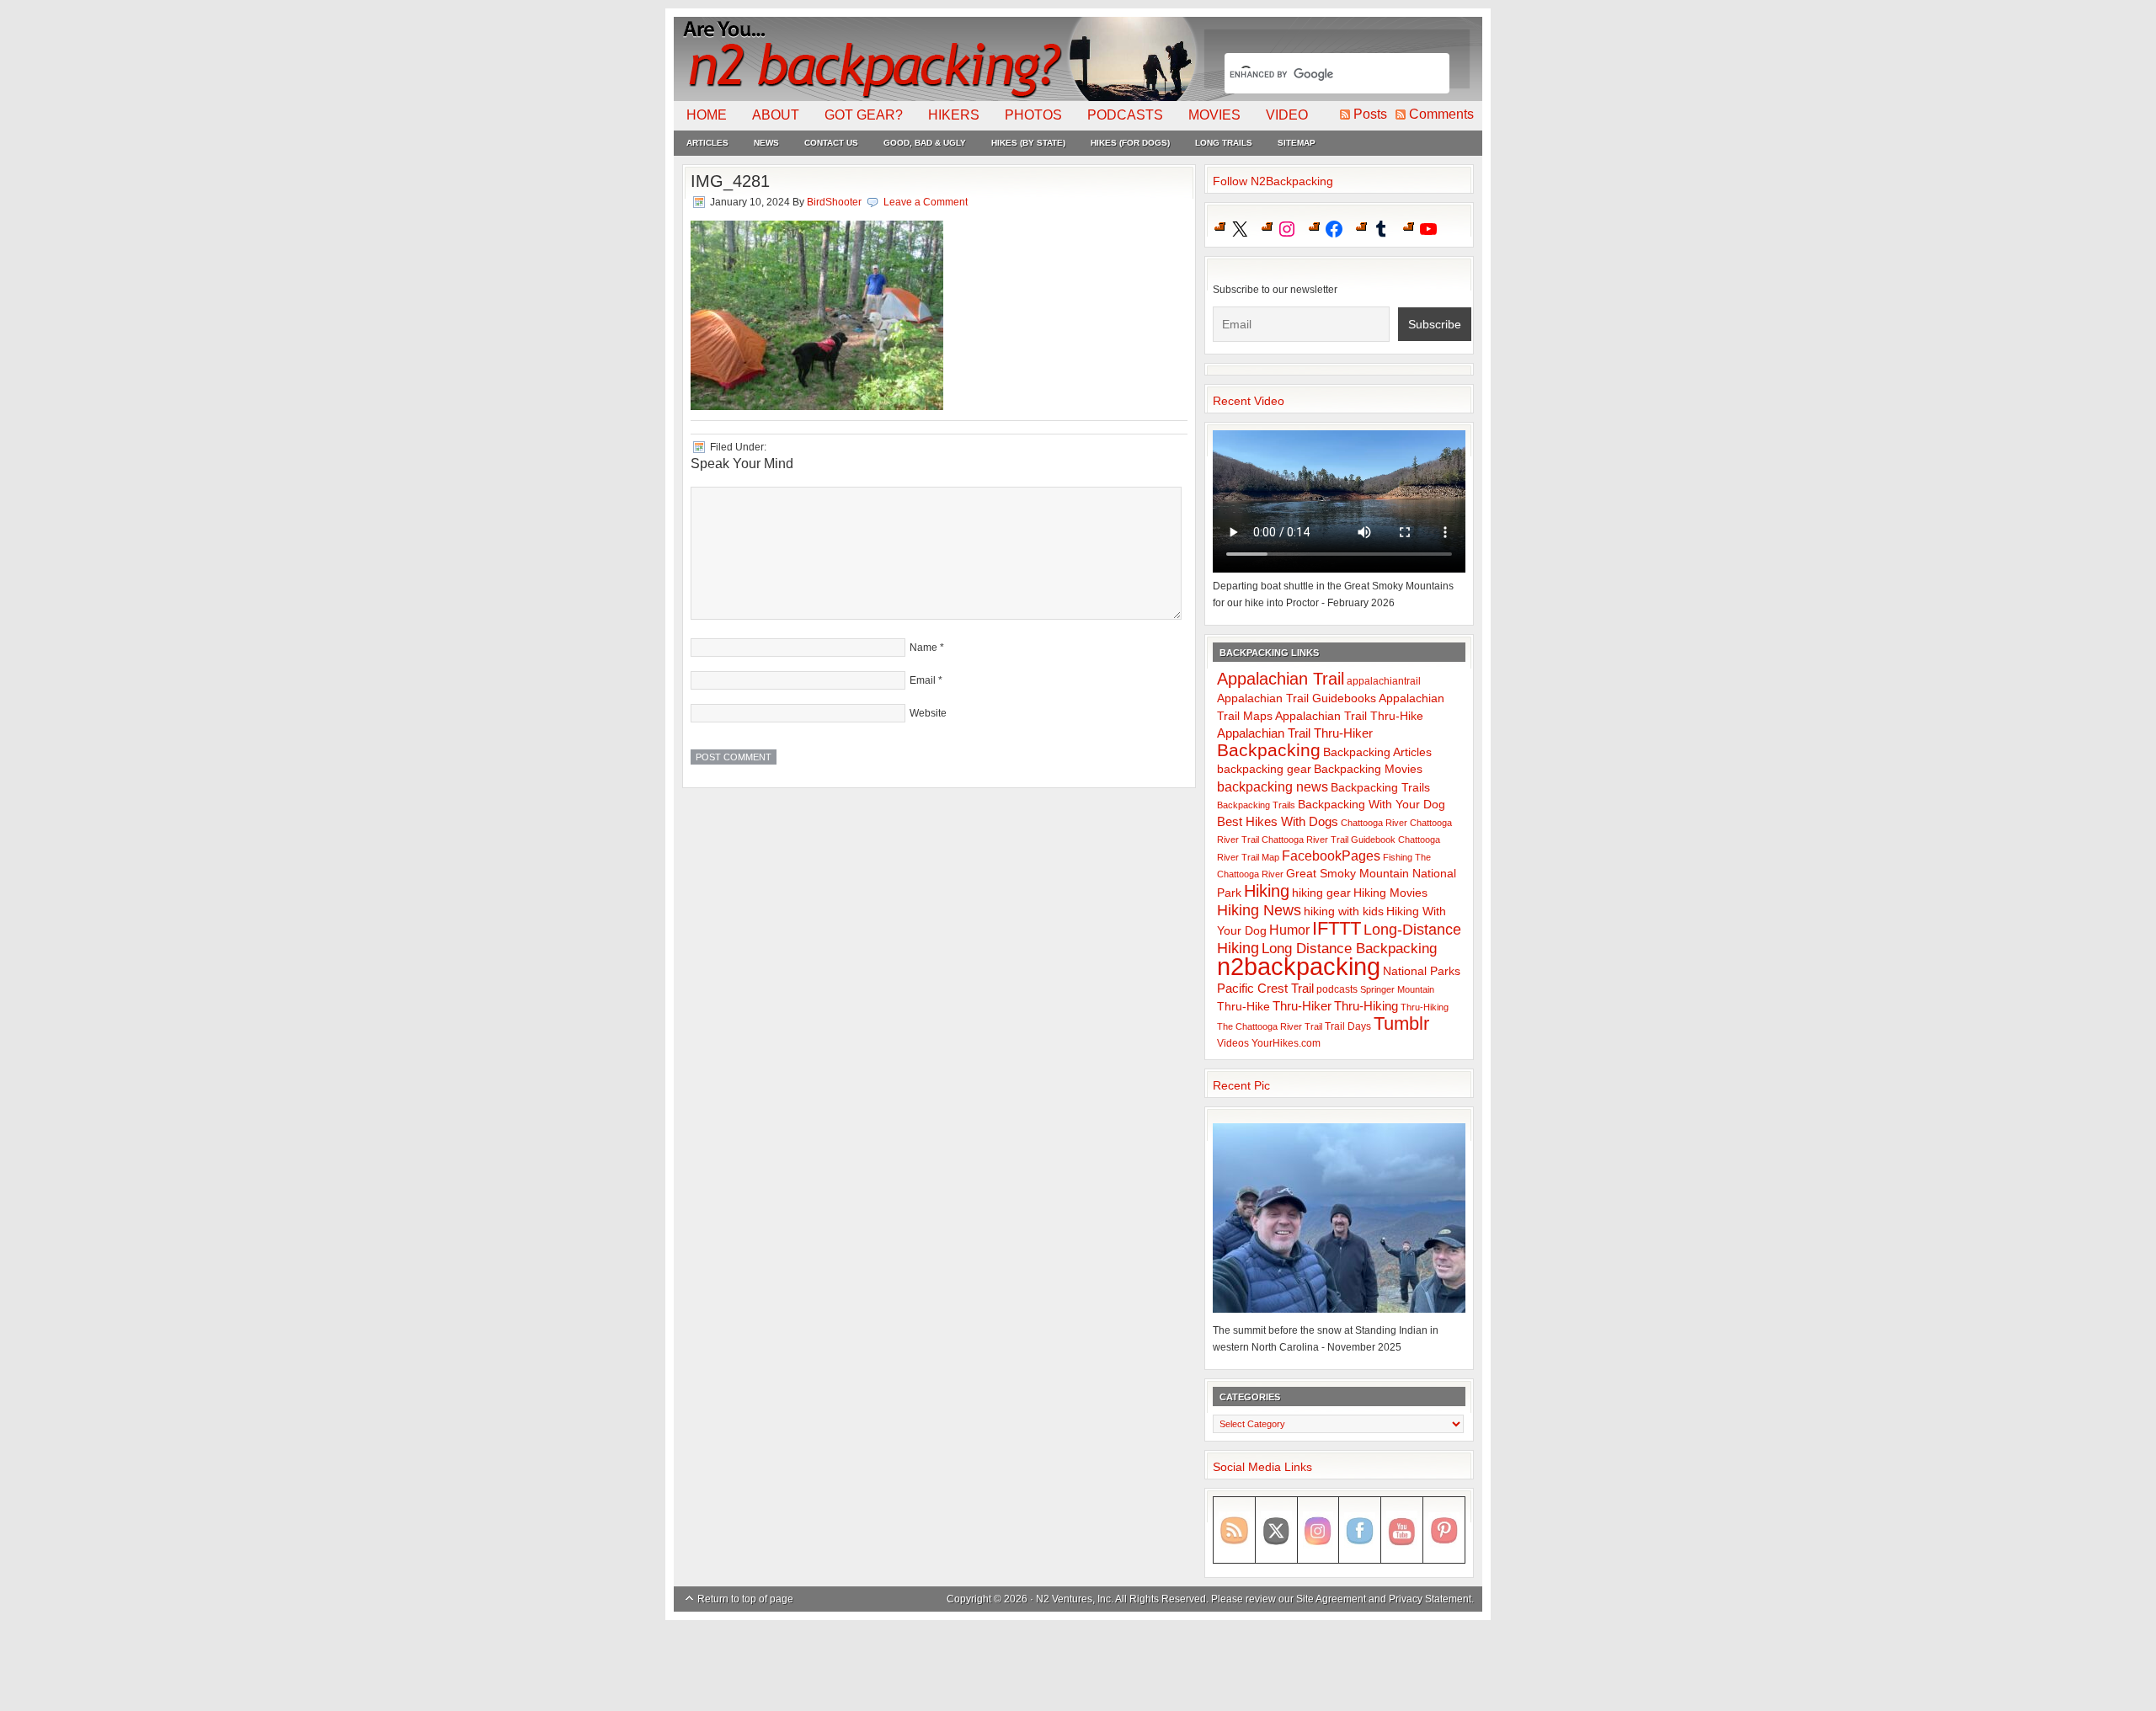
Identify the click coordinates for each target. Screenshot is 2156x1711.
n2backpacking (1299, 966)
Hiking (1267, 891)
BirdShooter (834, 202)
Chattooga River (1374, 823)
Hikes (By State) (1028, 143)
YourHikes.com (1286, 1043)
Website (928, 713)
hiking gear (1321, 893)
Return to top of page (745, 1599)
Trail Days (1348, 1026)
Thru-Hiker (1302, 1006)
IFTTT (1337, 928)
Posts (1370, 114)
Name (923, 648)
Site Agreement (1331, 1599)
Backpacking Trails (1380, 787)
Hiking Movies (1390, 893)
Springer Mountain (1397, 989)
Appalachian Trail (1281, 679)
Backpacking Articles (1377, 752)
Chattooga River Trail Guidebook (1329, 840)
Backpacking (1269, 750)
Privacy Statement (1430, 1599)
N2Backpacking (937, 59)
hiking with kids (1344, 911)
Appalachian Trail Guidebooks (1297, 698)
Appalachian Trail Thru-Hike (1349, 716)
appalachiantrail (1384, 681)
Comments (1441, 114)
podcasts (1337, 989)
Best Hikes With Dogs (1278, 821)
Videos (1233, 1043)
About (776, 115)
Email (923, 680)
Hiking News (1259, 910)
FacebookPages (1331, 856)
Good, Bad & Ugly (925, 143)
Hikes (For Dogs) (1130, 143)
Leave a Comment (926, 202)
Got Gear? (864, 115)
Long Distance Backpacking (1349, 949)
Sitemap (1297, 143)
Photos (1033, 115)
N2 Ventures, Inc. (1075, 1599)
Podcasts (1125, 115)
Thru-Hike (1243, 1007)
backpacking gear (1264, 769)
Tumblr (1401, 1023)
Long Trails (1224, 143)
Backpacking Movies (1368, 769)
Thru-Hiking (1366, 1006)
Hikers (954, 115)
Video (1287, 115)
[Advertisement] (1078, 1666)
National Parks (1422, 971)
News (766, 143)
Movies (1214, 115)
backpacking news (1273, 786)
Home (707, 115)
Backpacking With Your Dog (1372, 805)
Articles (707, 143)
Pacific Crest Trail (1265, 988)
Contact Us (831, 143)
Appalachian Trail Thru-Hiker (1295, 733)
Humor (1289, 930)
